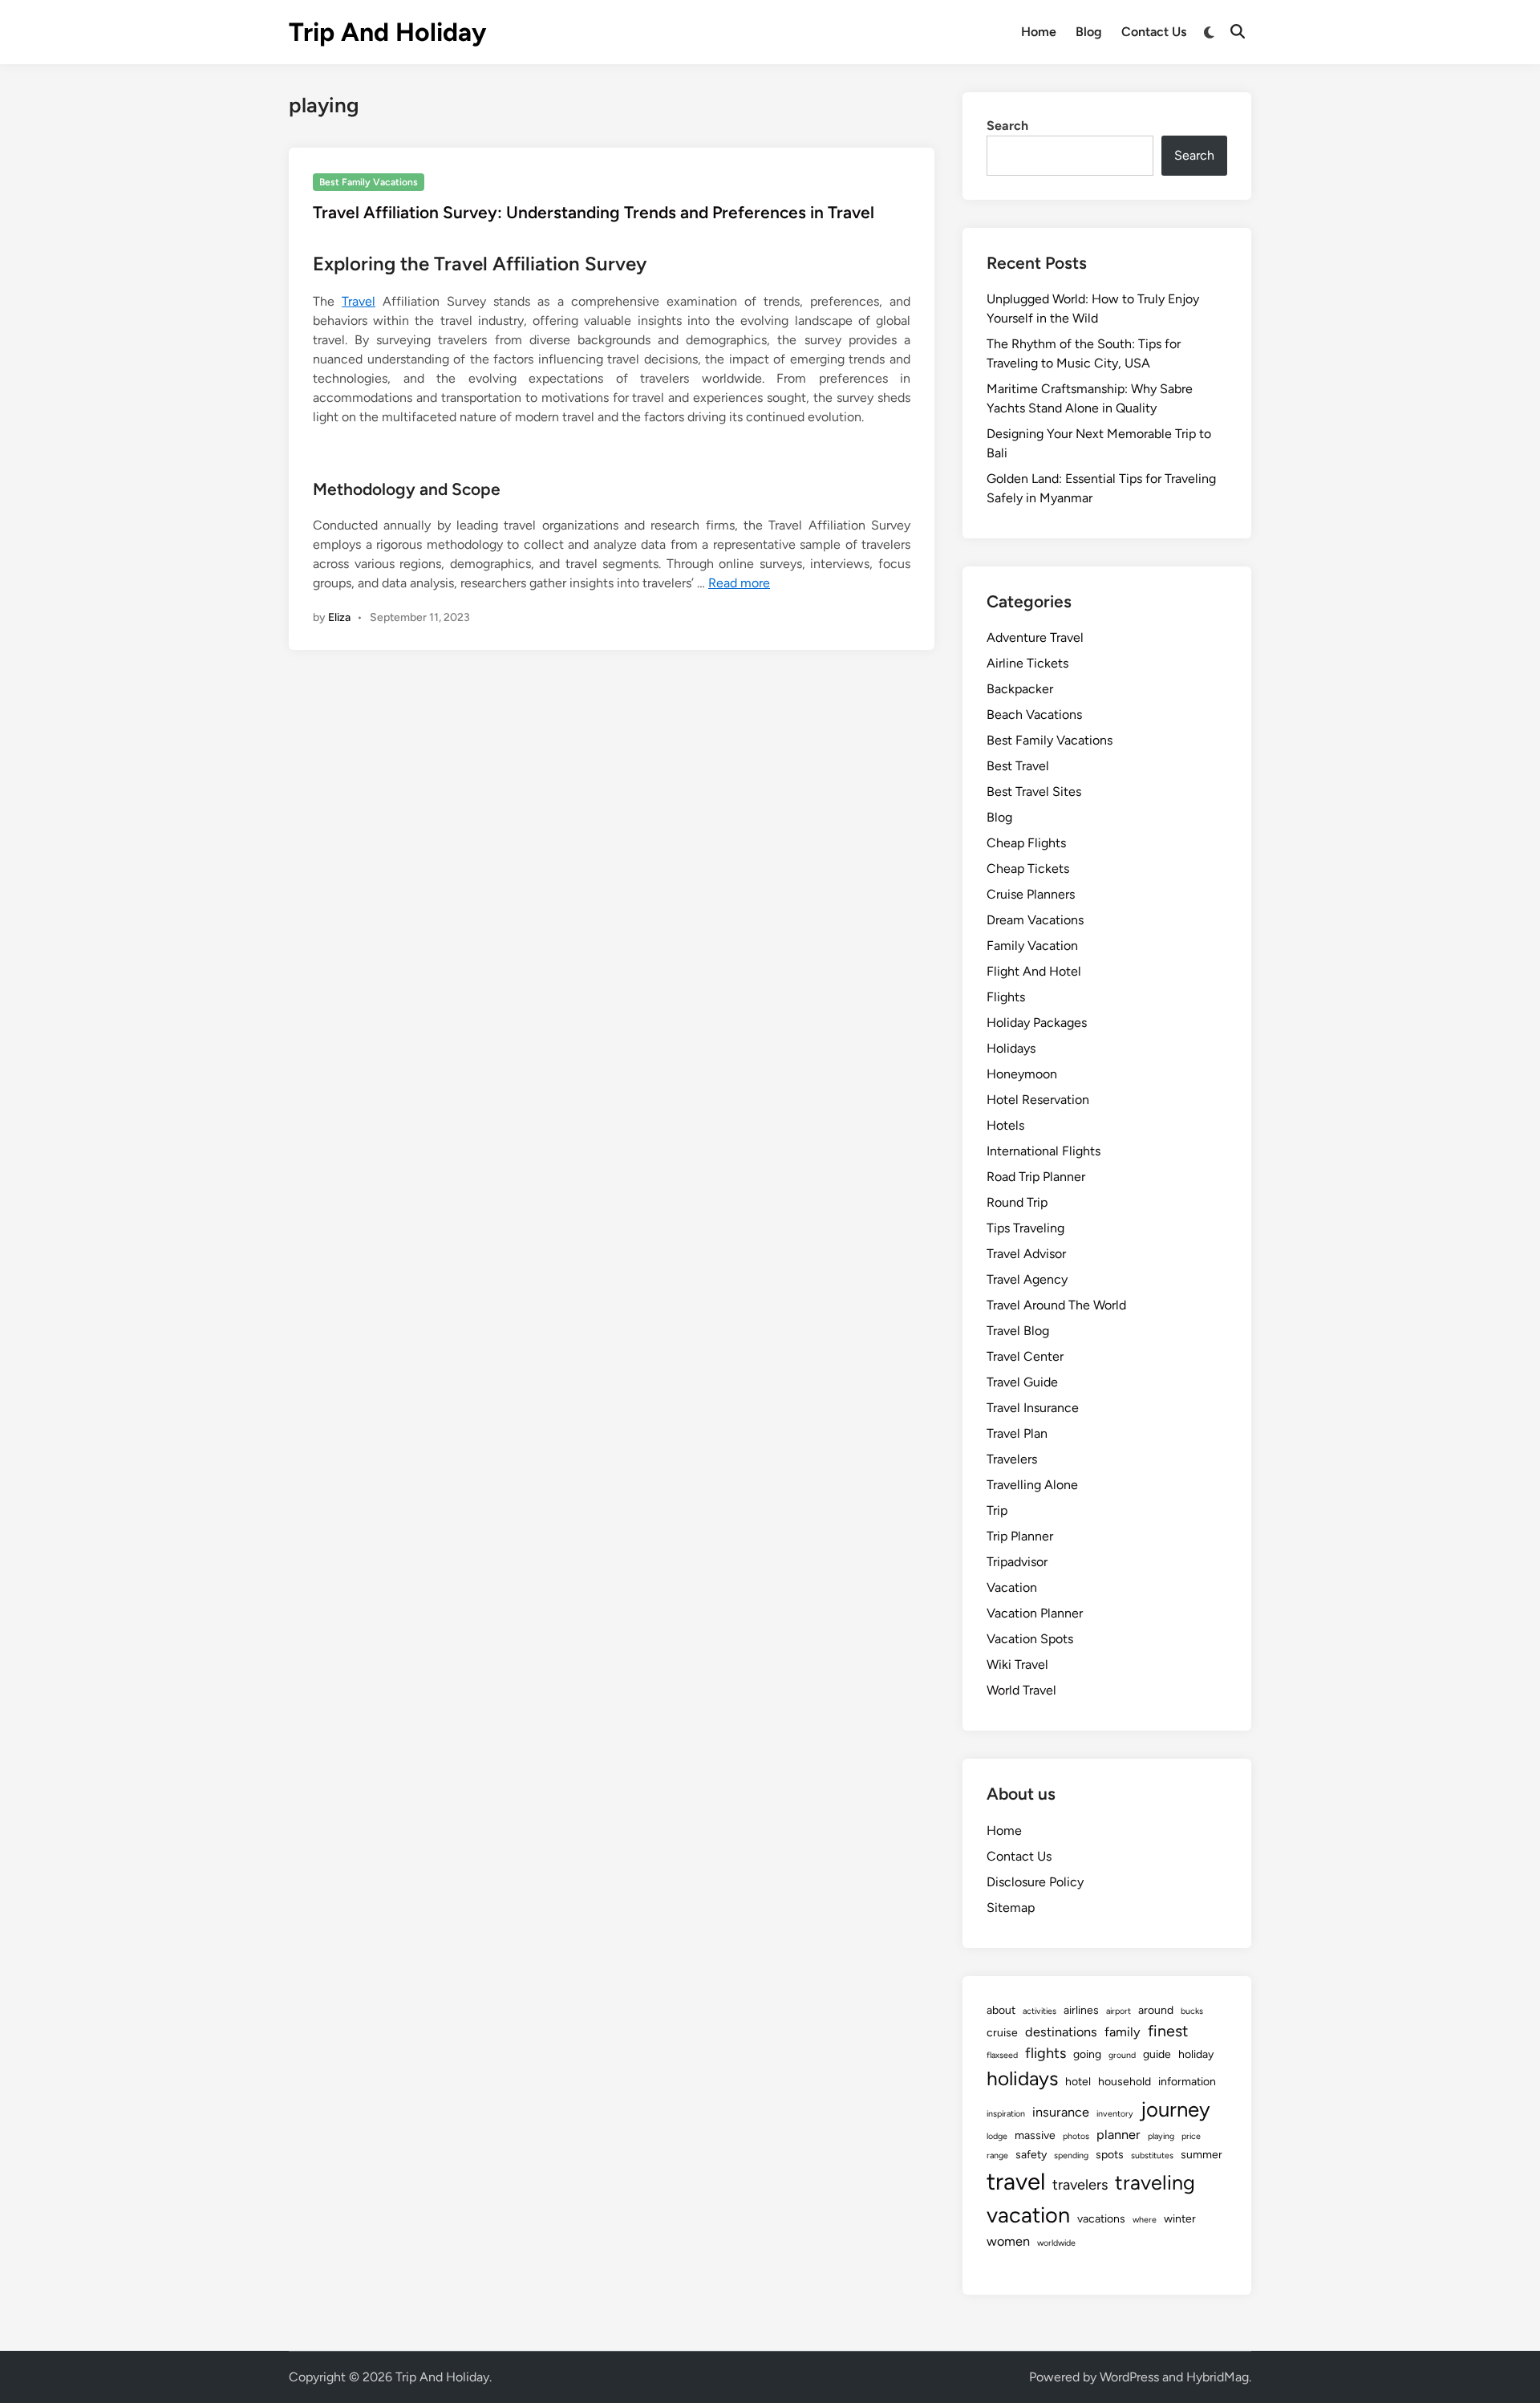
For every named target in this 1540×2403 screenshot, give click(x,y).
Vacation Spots (1030, 1639)
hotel (1078, 2082)
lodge (997, 2136)
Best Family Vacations (369, 182)
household (1125, 2082)
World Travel (1021, 1690)
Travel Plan (1017, 1433)
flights (1046, 2053)
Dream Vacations (1035, 920)
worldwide (1056, 2243)
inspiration (1006, 2114)
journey (1175, 2109)
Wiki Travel (1017, 1664)
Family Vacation (1032, 946)
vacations (1101, 2219)
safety (1031, 2155)
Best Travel (1018, 766)
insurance (1061, 2112)
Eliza (339, 617)
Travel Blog (1018, 1331)
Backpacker (1020, 689)
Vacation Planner (1035, 1613)
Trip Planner (1020, 1536)
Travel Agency (1027, 1279)
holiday (1196, 2054)
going (1087, 2054)
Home (1039, 32)
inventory (1115, 2114)
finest (1168, 2031)
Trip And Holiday (387, 32)
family (1123, 2032)
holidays (1022, 2078)
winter (1180, 2219)
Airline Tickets (1027, 663)
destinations (1061, 2032)
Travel (359, 301)
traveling (1155, 2182)
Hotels (1005, 1125)
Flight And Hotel (1034, 971)
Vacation (1012, 1587)
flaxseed (1002, 2055)
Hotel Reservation (1038, 1100)
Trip (997, 1510)
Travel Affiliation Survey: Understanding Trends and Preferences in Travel (594, 212)
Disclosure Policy (1035, 1882)
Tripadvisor (1017, 1562)
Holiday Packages (1037, 1023)
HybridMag (1218, 2377)
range (997, 2155)
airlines (1081, 2010)
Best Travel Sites (1034, 792)
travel (1016, 2181)
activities (1039, 2011)
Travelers (1012, 1459)
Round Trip (1017, 1202)
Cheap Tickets (1028, 869)
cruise (1002, 2033)
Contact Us (1154, 32)
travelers (1080, 2185)
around (1156, 2010)
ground (1122, 2055)
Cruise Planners (1031, 894)
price (1191, 2136)
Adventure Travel (1035, 637)
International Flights (1044, 1151)
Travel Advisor (1026, 1254)
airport (1119, 2011)
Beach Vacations (1034, 714)
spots (1110, 2155)
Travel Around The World (1056, 1305)
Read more (739, 583)
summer (1202, 2155)
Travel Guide (1022, 1382)
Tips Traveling (1025, 1228)
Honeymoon (1022, 1074)
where (1145, 2220)
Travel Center (1025, 1356)
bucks (1192, 2011)
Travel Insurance (1033, 1408)
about (1001, 2010)
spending (1071, 2155)
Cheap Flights (1026, 843)
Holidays (1011, 1048)
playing (1161, 2136)
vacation (1028, 2215)
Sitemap (1011, 1908)
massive (1035, 2135)
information (1187, 2082)
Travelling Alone (1032, 1485)
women (1008, 2241)
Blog (1089, 32)
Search (1007, 126)
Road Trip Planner (1036, 1177)
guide (1157, 2054)
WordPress (1129, 2377)
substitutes (1152, 2155)
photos (1076, 2136)
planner (1119, 2135)
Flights (1006, 997)
